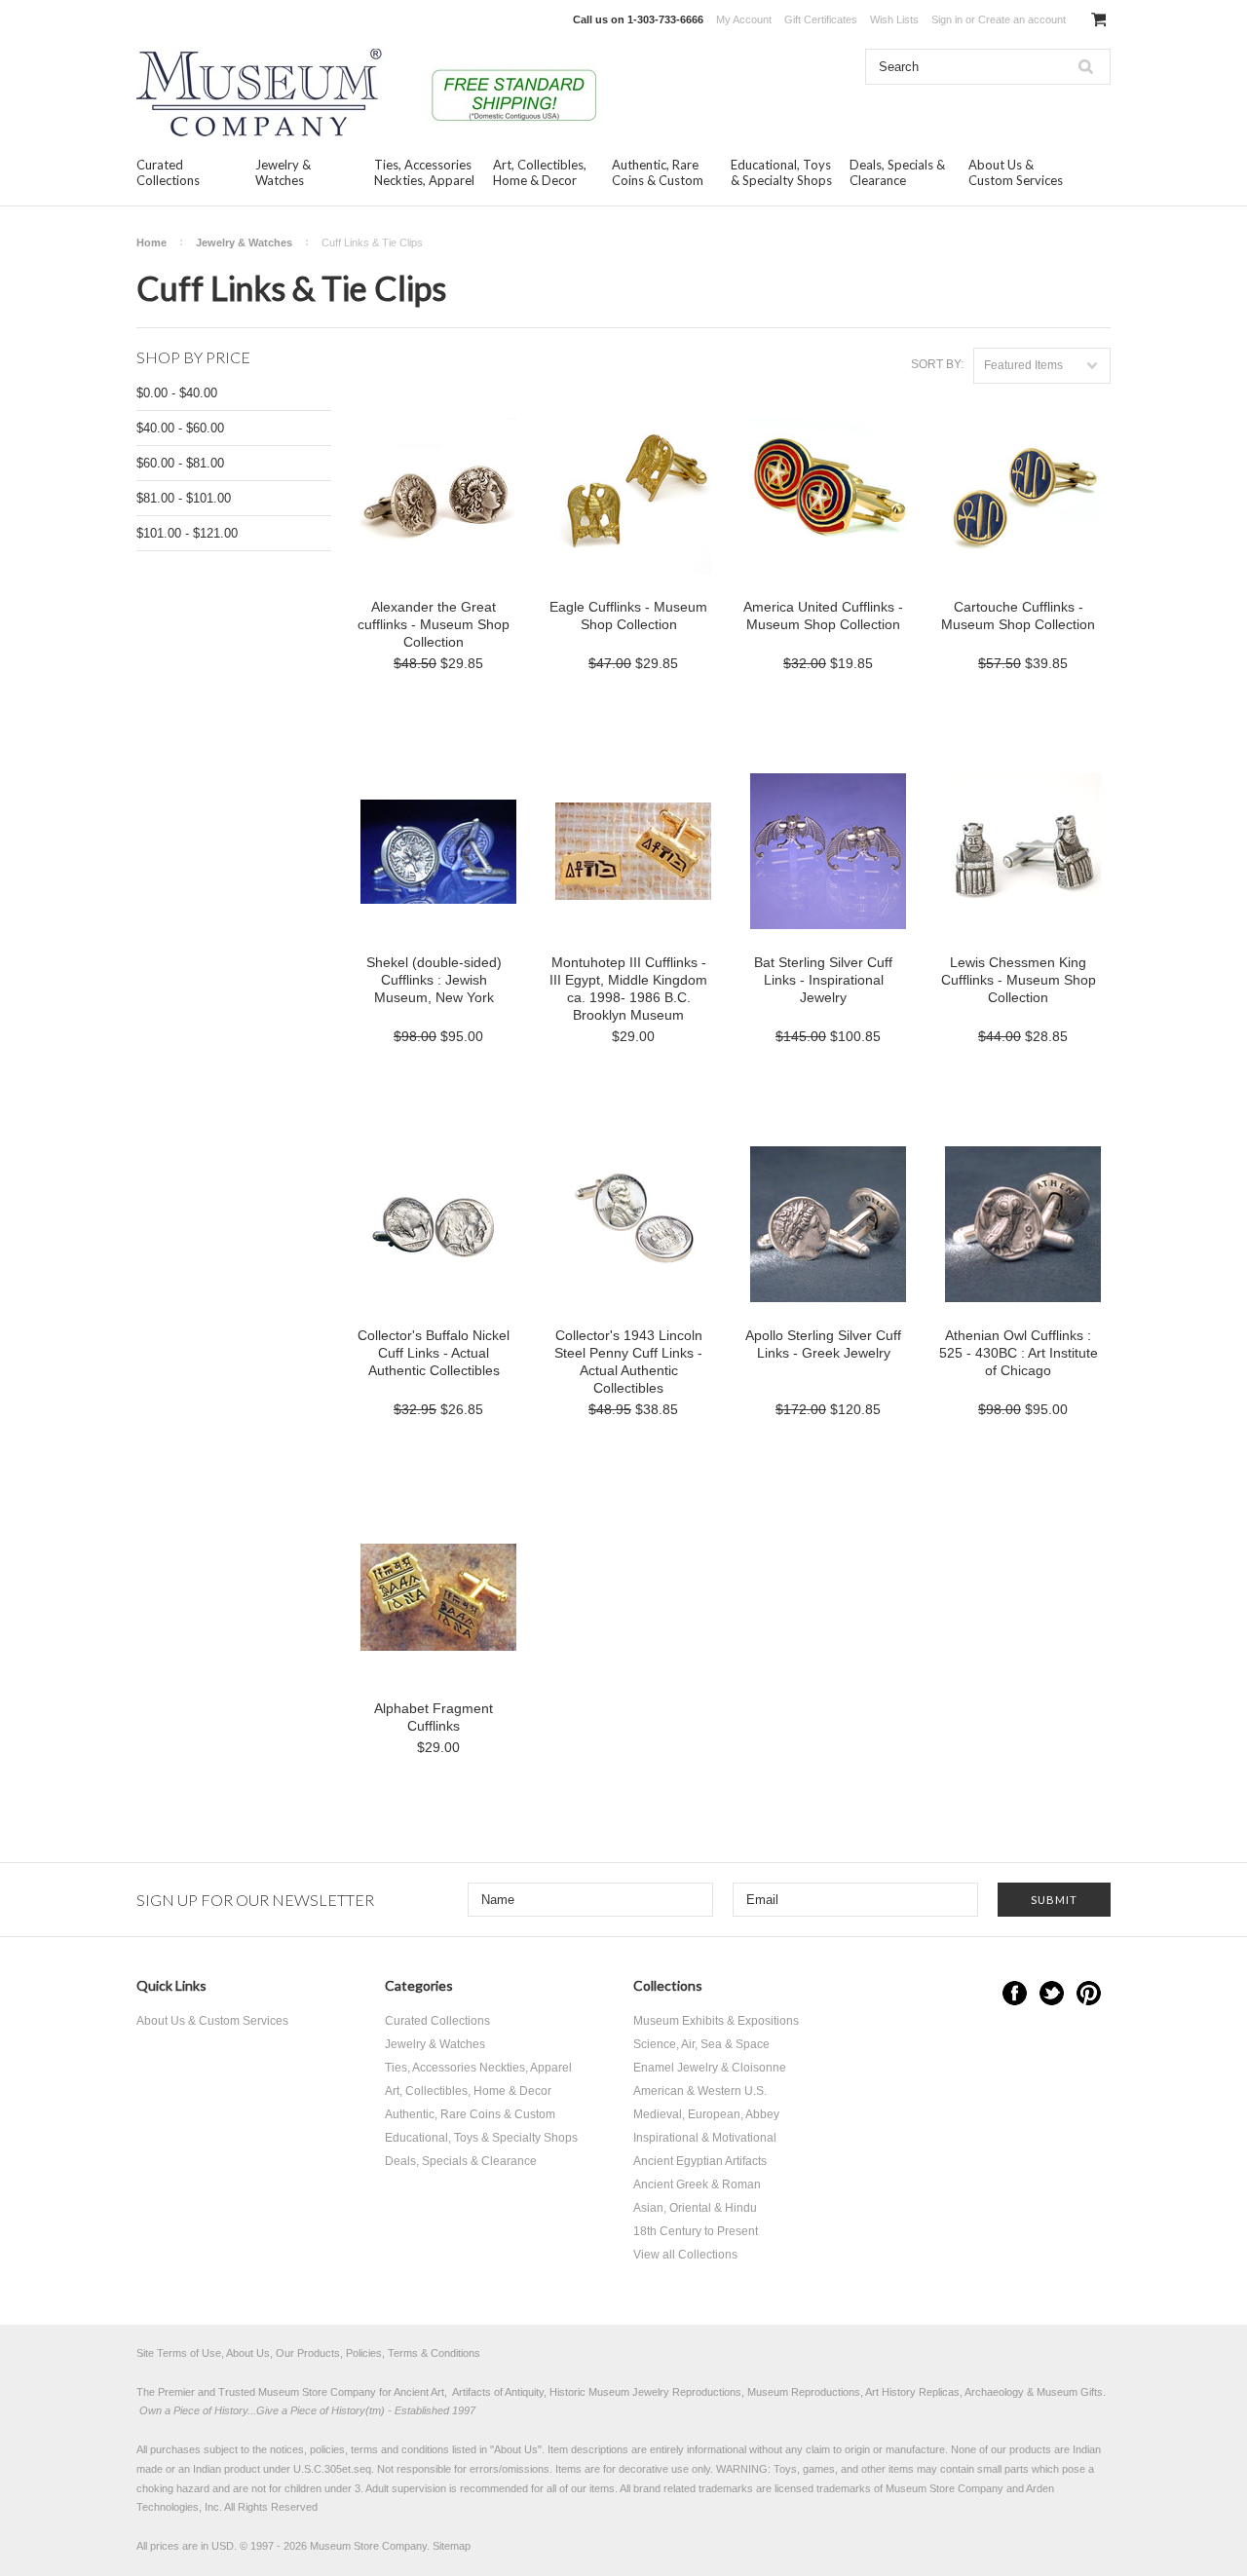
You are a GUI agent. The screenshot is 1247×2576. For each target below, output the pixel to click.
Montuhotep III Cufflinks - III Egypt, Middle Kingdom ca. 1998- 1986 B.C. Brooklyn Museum (628, 989)
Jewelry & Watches (283, 172)
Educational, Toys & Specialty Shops (781, 172)
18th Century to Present (696, 2231)
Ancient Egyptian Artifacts (700, 2161)
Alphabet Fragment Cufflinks (434, 1717)
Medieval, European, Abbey (706, 2114)
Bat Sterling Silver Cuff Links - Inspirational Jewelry (823, 980)
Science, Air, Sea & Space (701, 2044)
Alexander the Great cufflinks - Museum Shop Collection (434, 624)
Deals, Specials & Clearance (897, 172)
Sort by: (937, 364)
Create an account (1022, 19)
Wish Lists (894, 19)
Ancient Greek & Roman (697, 2184)
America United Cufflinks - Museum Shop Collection (823, 616)
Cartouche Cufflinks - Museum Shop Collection (1018, 616)
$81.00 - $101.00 (184, 498)
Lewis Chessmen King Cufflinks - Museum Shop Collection (1019, 980)
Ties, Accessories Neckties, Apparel (424, 172)
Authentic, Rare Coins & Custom (658, 172)
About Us (516, 2449)
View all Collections (685, 2255)
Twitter (1052, 1993)
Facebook (1015, 1993)
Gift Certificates (821, 19)
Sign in (947, 19)
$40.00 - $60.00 (180, 428)
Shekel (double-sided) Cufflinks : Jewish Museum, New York (434, 980)
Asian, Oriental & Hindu (695, 2208)
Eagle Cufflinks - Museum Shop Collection (628, 616)
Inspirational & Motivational (705, 2138)
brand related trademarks (693, 2488)
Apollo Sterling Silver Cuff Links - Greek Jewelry (823, 1344)
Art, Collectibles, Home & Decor (540, 172)
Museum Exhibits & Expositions (716, 2021)
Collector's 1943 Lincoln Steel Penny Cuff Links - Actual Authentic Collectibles (628, 1362)
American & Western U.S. (700, 2091)
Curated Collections (168, 172)
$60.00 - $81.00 (180, 463)
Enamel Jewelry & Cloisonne (710, 2068)
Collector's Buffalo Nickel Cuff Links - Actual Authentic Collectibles (434, 1353)
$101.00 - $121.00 (187, 533)
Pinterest (1089, 1993)
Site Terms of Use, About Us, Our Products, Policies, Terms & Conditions (308, 2353)
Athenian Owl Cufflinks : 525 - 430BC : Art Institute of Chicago (1019, 1353)
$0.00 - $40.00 (177, 393)
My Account (744, 19)
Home (151, 243)
